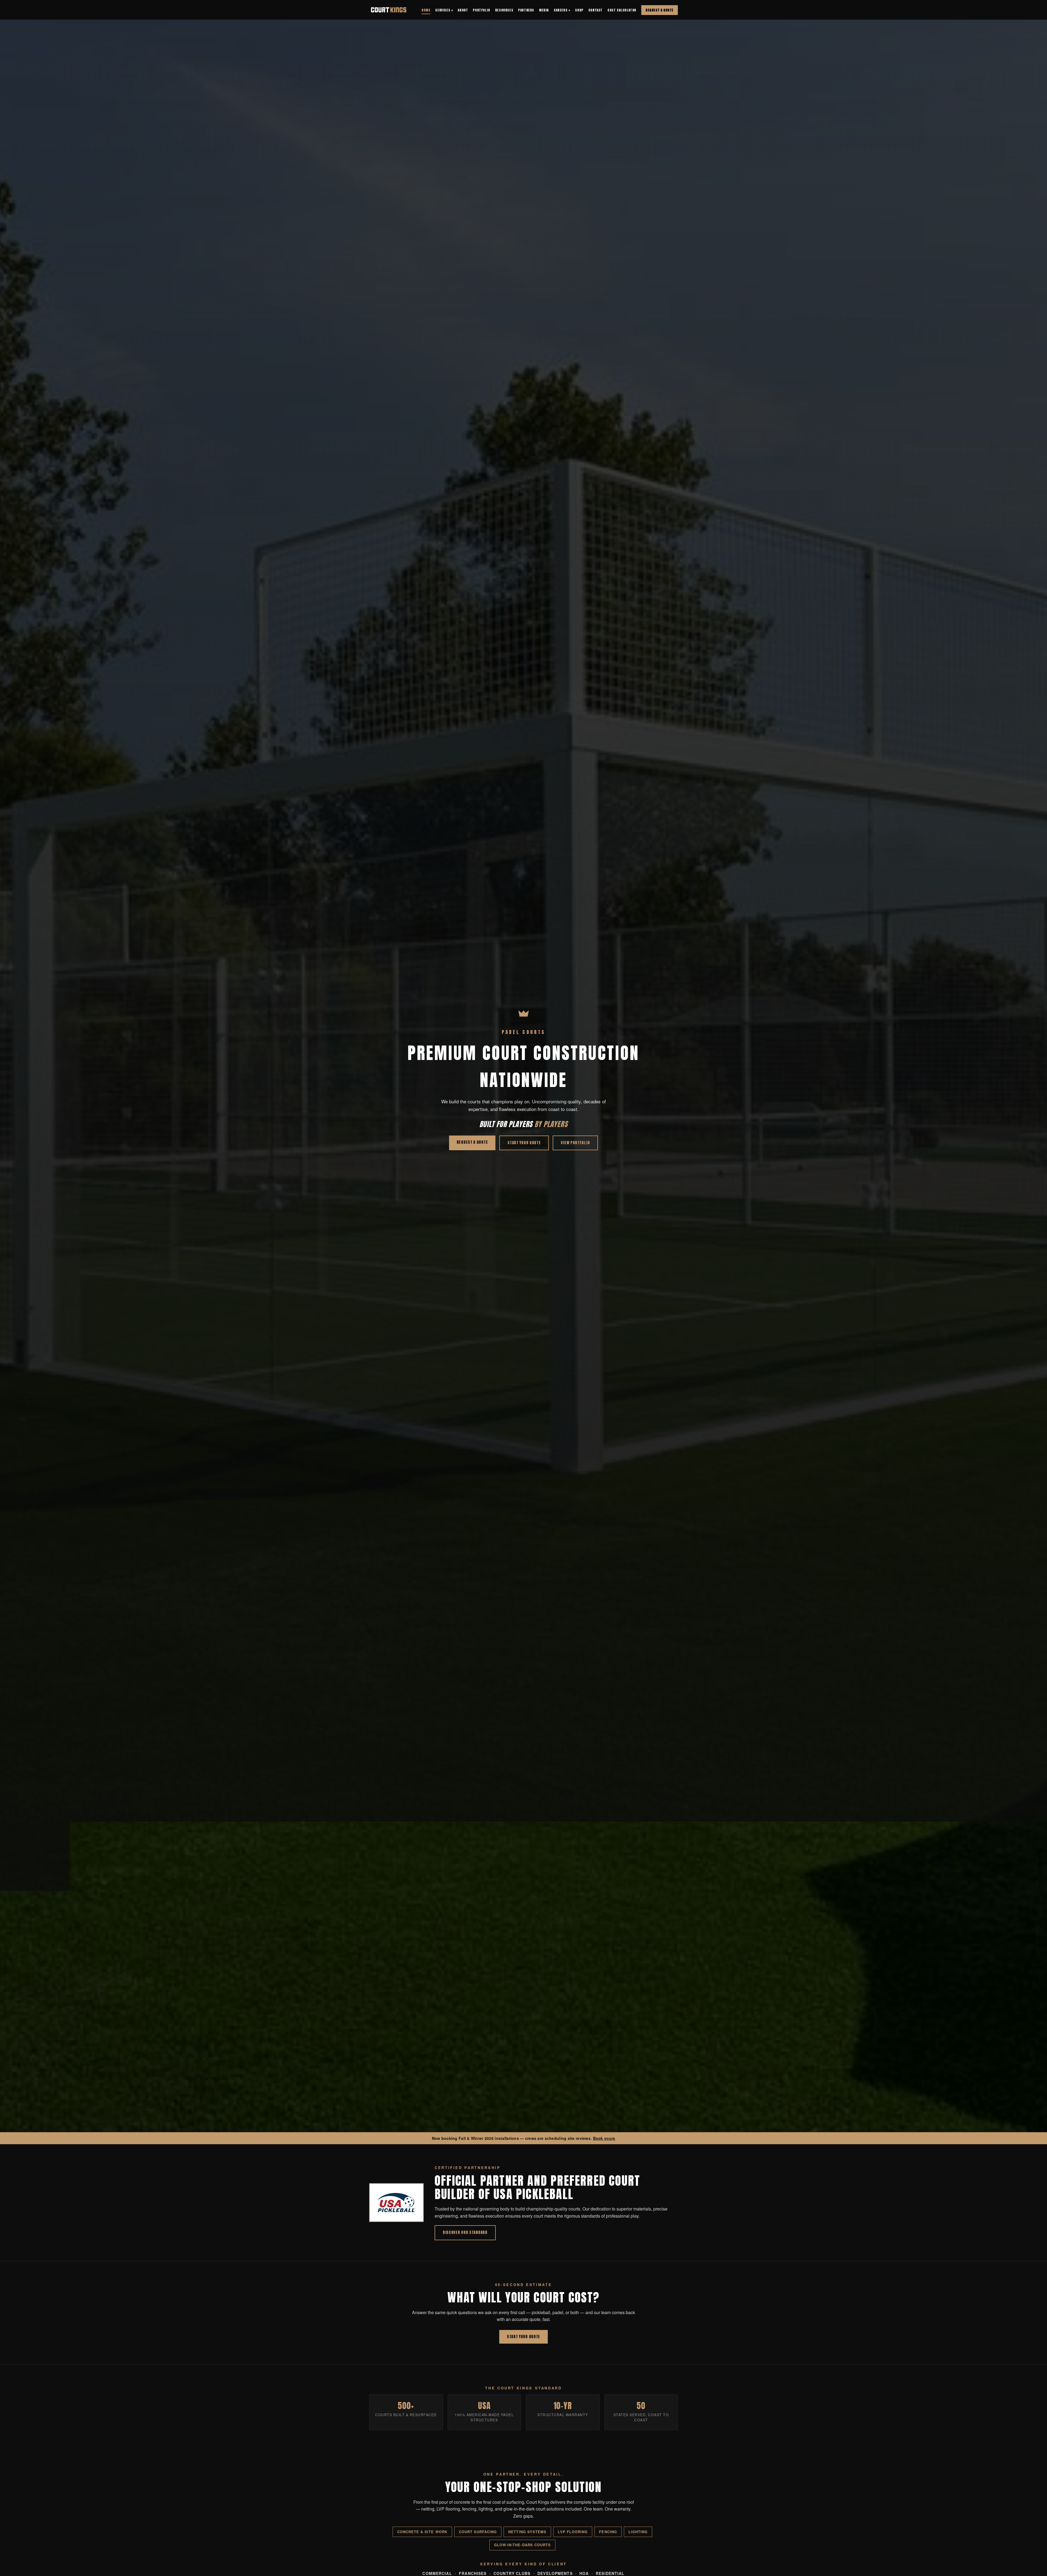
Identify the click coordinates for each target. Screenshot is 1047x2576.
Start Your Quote (524, 1143)
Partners (526, 10)
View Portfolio (575, 1143)
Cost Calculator (622, 10)
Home (426, 10)
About (463, 10)
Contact (595, 10)
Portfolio (481, 10)
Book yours (604, 2138)
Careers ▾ (562, 10)
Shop (579, 10)
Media (544, 10)
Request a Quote (660, 10)
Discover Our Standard (465, 2232)
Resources (504, 10)
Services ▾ (444, 10)
